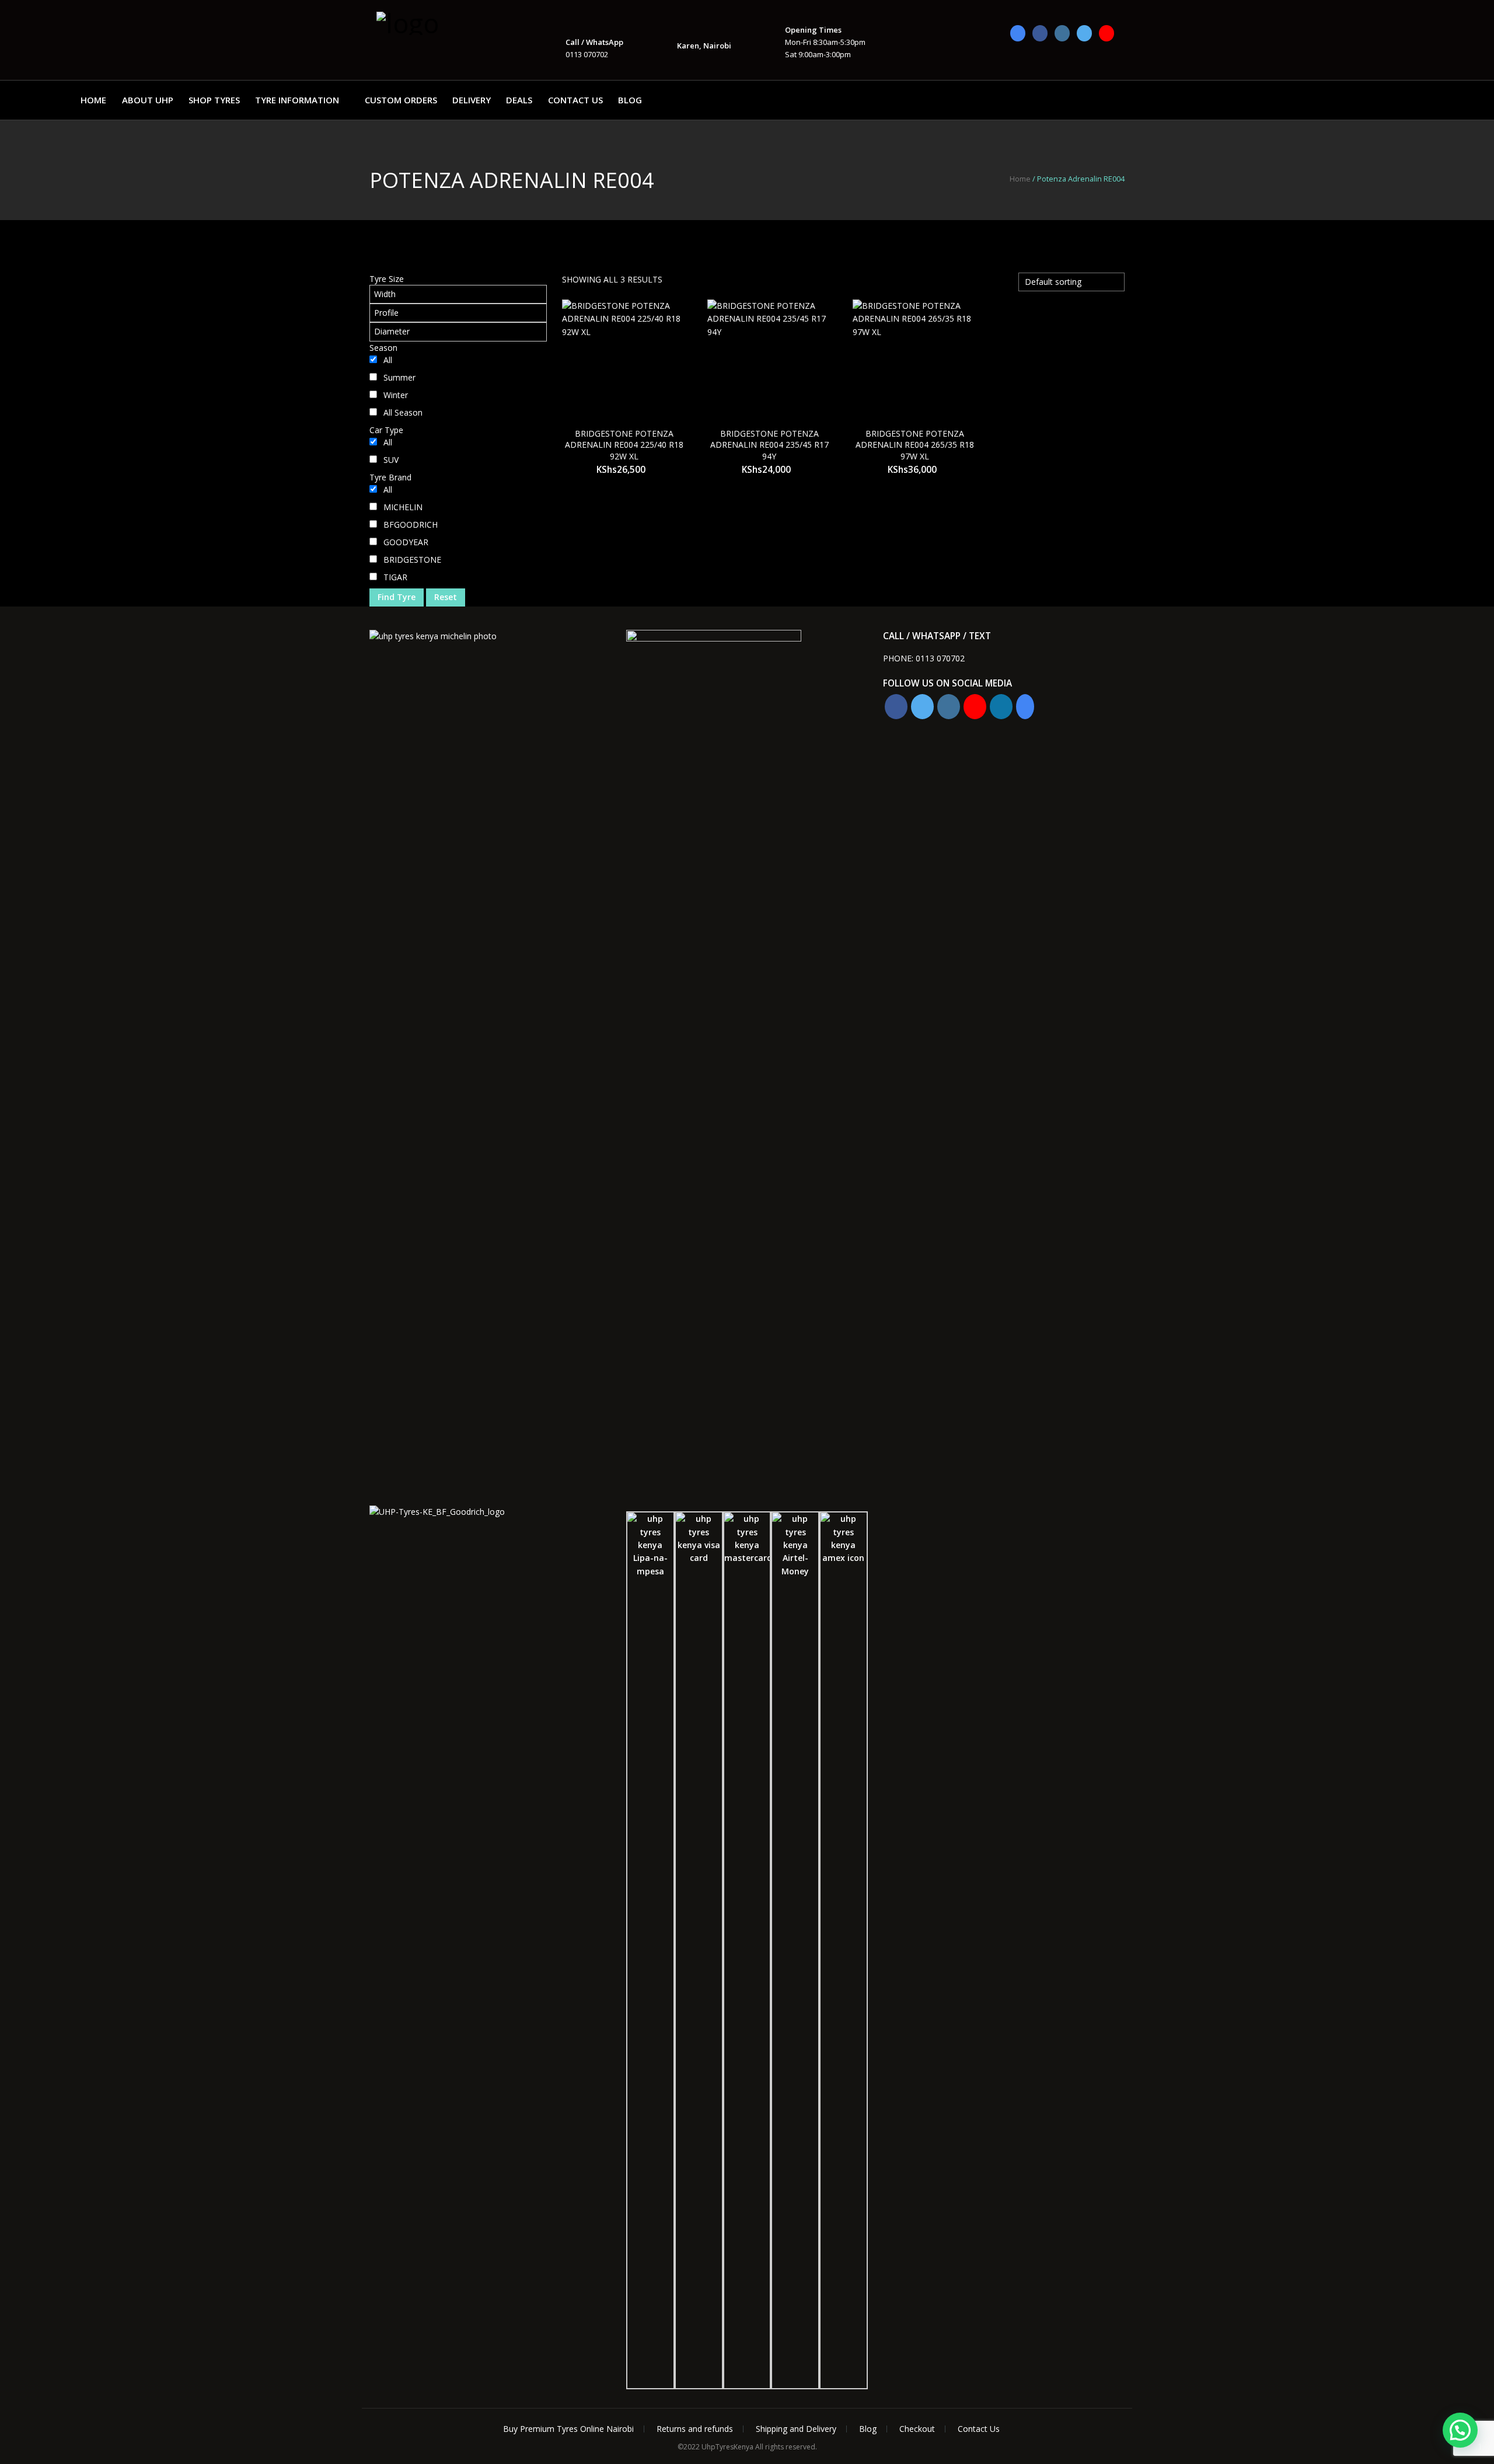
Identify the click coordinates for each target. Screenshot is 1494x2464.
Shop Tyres (214, 100)
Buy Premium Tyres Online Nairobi (568, 2429)
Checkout (917, 2429)
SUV (391, 460)
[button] (1460, 2430)
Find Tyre (397, 597)
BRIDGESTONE (412, 560)
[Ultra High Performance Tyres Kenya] (435, 22)
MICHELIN (403, 507)
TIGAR (395, 577)
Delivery (472, 100)
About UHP (148, 100)
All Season (403, 412)
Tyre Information (297, 100)
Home (93, 100)
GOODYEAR (406, 542)
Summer (399, 377)
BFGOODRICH (411, 524)
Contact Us (575, 100)
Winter (396, 395)
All (388, 360)
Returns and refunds (695, 2429)
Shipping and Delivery (796, 2429)
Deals (519, 100)
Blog (630, 100)
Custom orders (401, 100)
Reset (446, 597)
